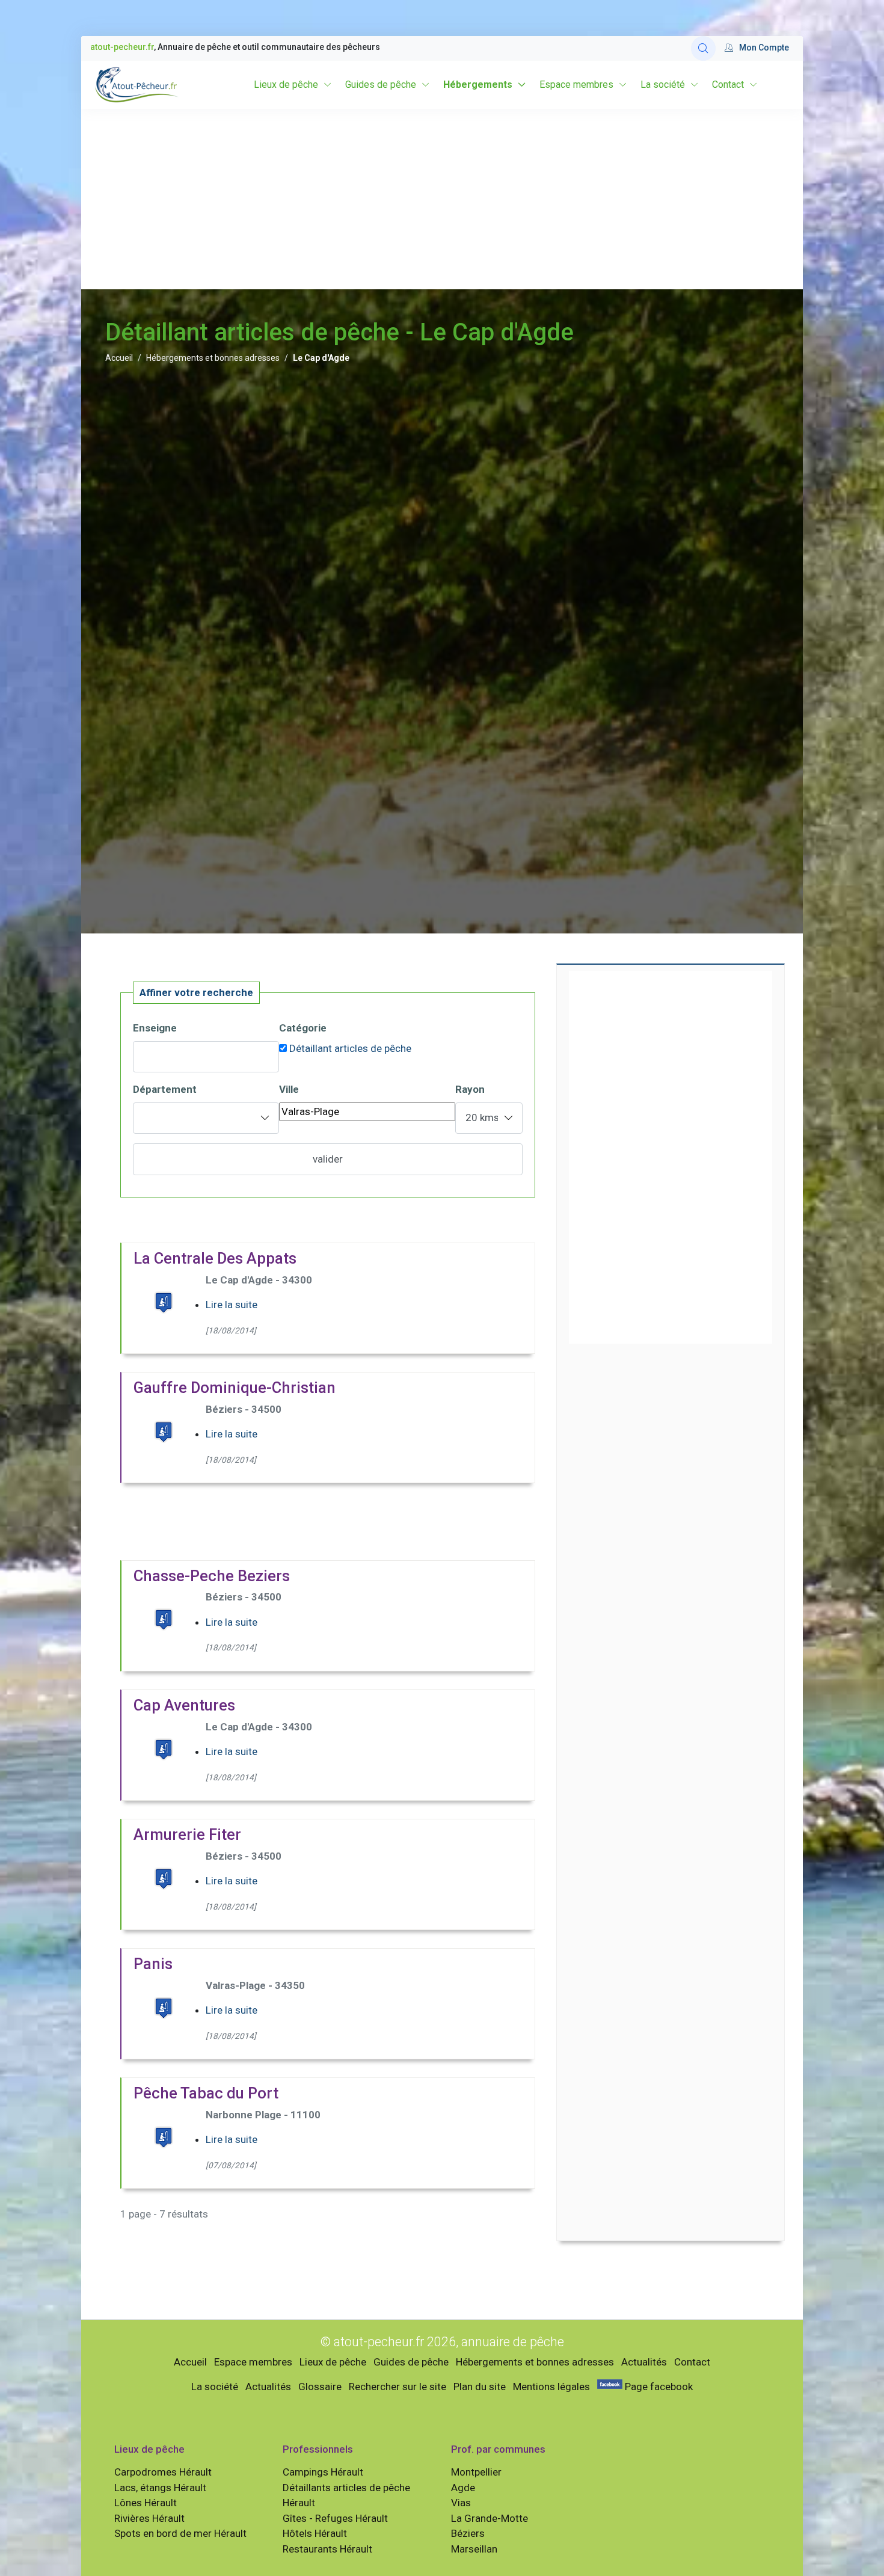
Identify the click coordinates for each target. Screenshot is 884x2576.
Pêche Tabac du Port (206, 2093)
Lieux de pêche (286, 85)
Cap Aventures (184, 1705)
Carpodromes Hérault (163, 2472)
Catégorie (303, 1028)
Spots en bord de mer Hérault (180, 2533)
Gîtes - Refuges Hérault (335, 2518)
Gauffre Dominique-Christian (235, 1388)
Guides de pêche (381, 85)
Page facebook (658, 2387)
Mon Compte (764, 48)
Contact (728, 85)
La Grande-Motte (490, 2518)
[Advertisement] (442, 199)
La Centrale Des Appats (215, 1258)
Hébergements (478, 85)
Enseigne (155, 1028)
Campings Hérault (323, 2472)
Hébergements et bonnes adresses (213, 358)
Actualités (644, 2362)
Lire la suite (232, 1305)
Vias (461, 2503)
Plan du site (480, 2387)
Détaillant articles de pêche (350, 1048)
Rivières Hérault (149, 2518)
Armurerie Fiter (187, 1834)
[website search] (703, 48)
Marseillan (474, 2549)
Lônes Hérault (146, 2503)
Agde (463, 2488)
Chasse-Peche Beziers (212, 1576)
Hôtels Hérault (315, 2533)
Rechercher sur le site (397, 2387)
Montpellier (476, 2472)
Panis (153, 1964)
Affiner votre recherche (196, 992)
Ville (289, 1089)
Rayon (470, 1089)
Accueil (119, 358)
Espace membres (576, 85)
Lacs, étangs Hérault (160, 2488)
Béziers (468, 2533)
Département (165, 1089)
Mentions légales (551, 2387)
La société (663, 85)
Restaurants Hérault (327, 2549)
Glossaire (320, 2387)
